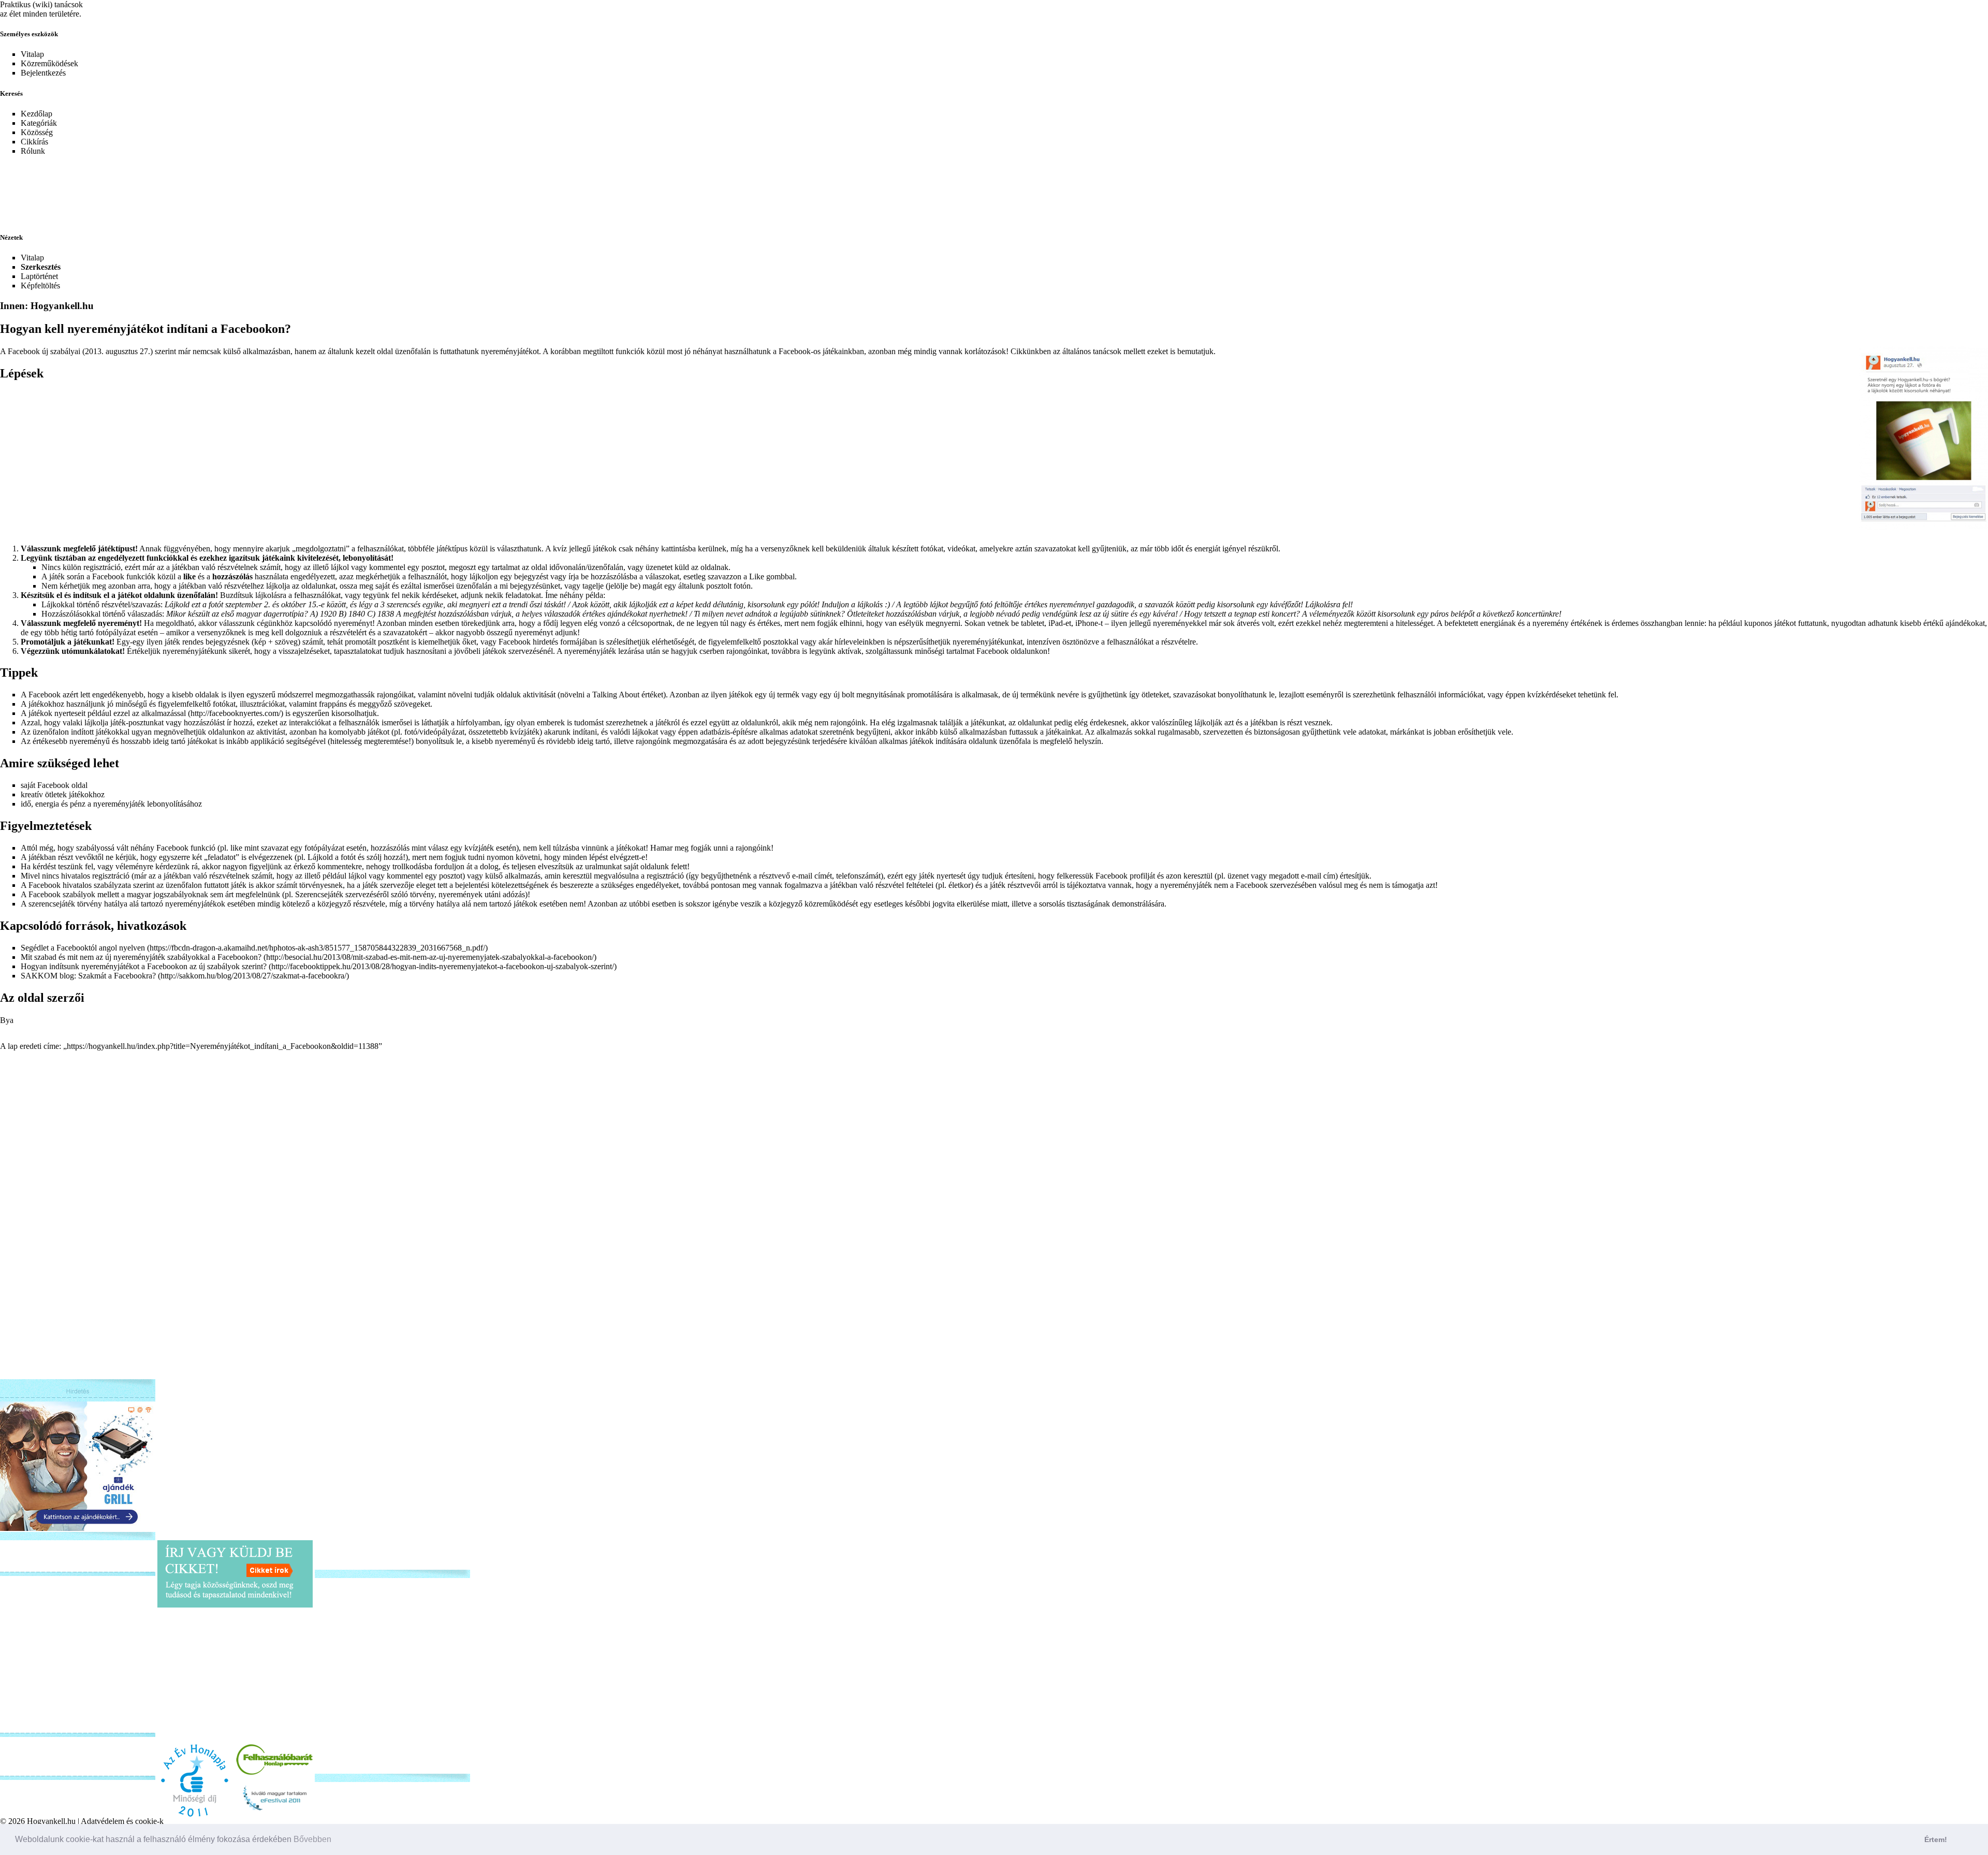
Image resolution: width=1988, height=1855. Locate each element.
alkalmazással (164, 713)
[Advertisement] (251, 187)
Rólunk (33, 151)
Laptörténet (39, 276)
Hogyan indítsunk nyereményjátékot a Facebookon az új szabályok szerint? (145, 966)
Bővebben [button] (312, 1839)
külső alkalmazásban (257, 351)
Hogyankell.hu (51, 1821)
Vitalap (32, 54)
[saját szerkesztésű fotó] (1923, 437)
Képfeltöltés (40, 286)
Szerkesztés (41, 267)
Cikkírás (34, 142)
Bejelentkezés (43, 73)
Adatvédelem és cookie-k (122, 1821)
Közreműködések (49, 63)
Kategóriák (39, 123)
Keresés (11, 93)
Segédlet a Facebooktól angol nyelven (83, 948)
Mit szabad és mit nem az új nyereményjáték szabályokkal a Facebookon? (142, 957)
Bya (7, 1020)
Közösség (37, 132)
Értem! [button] (1936, 1839)
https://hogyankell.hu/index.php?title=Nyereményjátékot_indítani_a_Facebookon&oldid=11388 (223, 1046)
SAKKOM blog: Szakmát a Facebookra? (88, 976)
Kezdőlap (36, 114)
